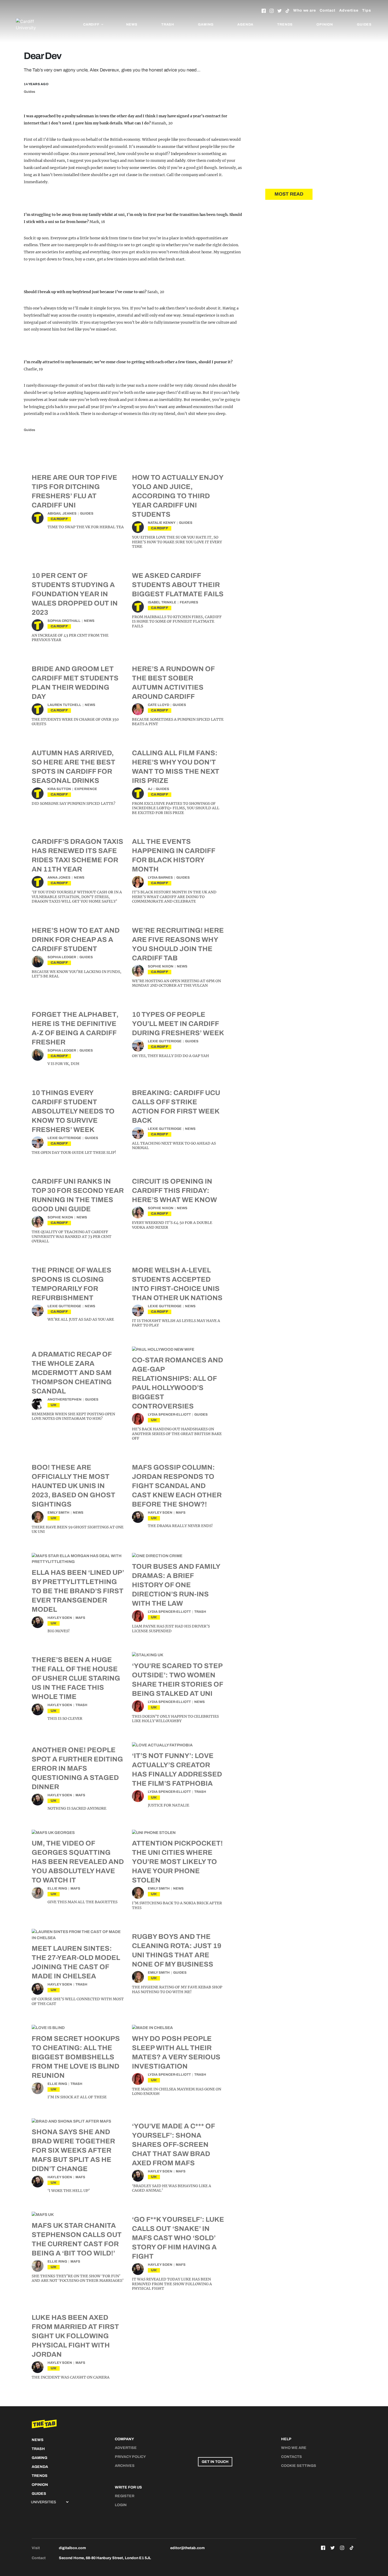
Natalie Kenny (162, 523)
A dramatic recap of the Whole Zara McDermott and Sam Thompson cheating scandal (72, 1373)
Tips (367, 10)
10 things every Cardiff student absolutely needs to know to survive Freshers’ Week (73, 1111)
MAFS (181, 1513)
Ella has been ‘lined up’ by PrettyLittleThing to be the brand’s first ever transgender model (78, 1591)
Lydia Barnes (160, 878)
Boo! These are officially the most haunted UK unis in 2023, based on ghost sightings (74, 1486)
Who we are (305, 10)
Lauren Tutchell (64, 705)
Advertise (349, 10)
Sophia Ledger (62, 957)
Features (189, 602)
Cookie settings (299, 2466)
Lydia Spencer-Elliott (169, 1415)
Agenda (245, 25)
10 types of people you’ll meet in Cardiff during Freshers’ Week (178, 1024)
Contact (328, 10)
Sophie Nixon (161, 966)
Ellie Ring (57, 1889)
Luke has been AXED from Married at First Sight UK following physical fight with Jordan (75, 2336)
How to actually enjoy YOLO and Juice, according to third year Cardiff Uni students (178, 496)
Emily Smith (58, 1513)
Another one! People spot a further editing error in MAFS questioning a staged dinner (77, 1768)
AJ (150, 789)
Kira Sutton (59, 789)
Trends (285, 25)
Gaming (206, 25)
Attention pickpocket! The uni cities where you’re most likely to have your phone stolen (177, 1862)
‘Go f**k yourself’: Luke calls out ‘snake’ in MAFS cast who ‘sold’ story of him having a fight (178, 2238)
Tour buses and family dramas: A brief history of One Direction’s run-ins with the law (176, 1585)
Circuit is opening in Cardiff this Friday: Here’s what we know (174, 1190)
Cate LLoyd (158, 705)
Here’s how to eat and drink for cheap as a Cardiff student (76, 940)
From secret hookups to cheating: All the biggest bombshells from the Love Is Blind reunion (76, 2057)
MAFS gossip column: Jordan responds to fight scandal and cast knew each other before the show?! (177, 1486)
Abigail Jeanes (62, 514)
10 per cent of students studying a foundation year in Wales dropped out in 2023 (75, 594)
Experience (86, 789)
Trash (168, 25)
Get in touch (215, 2462)
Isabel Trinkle (162, 602)
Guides (364, 25)
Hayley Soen (160, 1513)
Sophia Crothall (64, 621)
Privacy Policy (130, 2457)
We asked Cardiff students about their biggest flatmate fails (178, 585)
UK (54, 1405)
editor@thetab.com (187, 2548)
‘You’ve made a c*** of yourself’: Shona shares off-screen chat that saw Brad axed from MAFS (173, 2144)
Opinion (325, 25)
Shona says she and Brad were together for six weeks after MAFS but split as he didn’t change (73, 2150)
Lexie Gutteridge (165, 1041)
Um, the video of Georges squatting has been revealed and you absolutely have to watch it (78, 1862)
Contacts (292, 2457)
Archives (125, 2466)
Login (121, 2505)
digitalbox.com (72, 2548)
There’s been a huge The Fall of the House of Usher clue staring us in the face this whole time (76, 1678)
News (132, 25)
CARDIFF (59, 519)
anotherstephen (65, 1400)
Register (125, 2496)
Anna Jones (59, 878)
